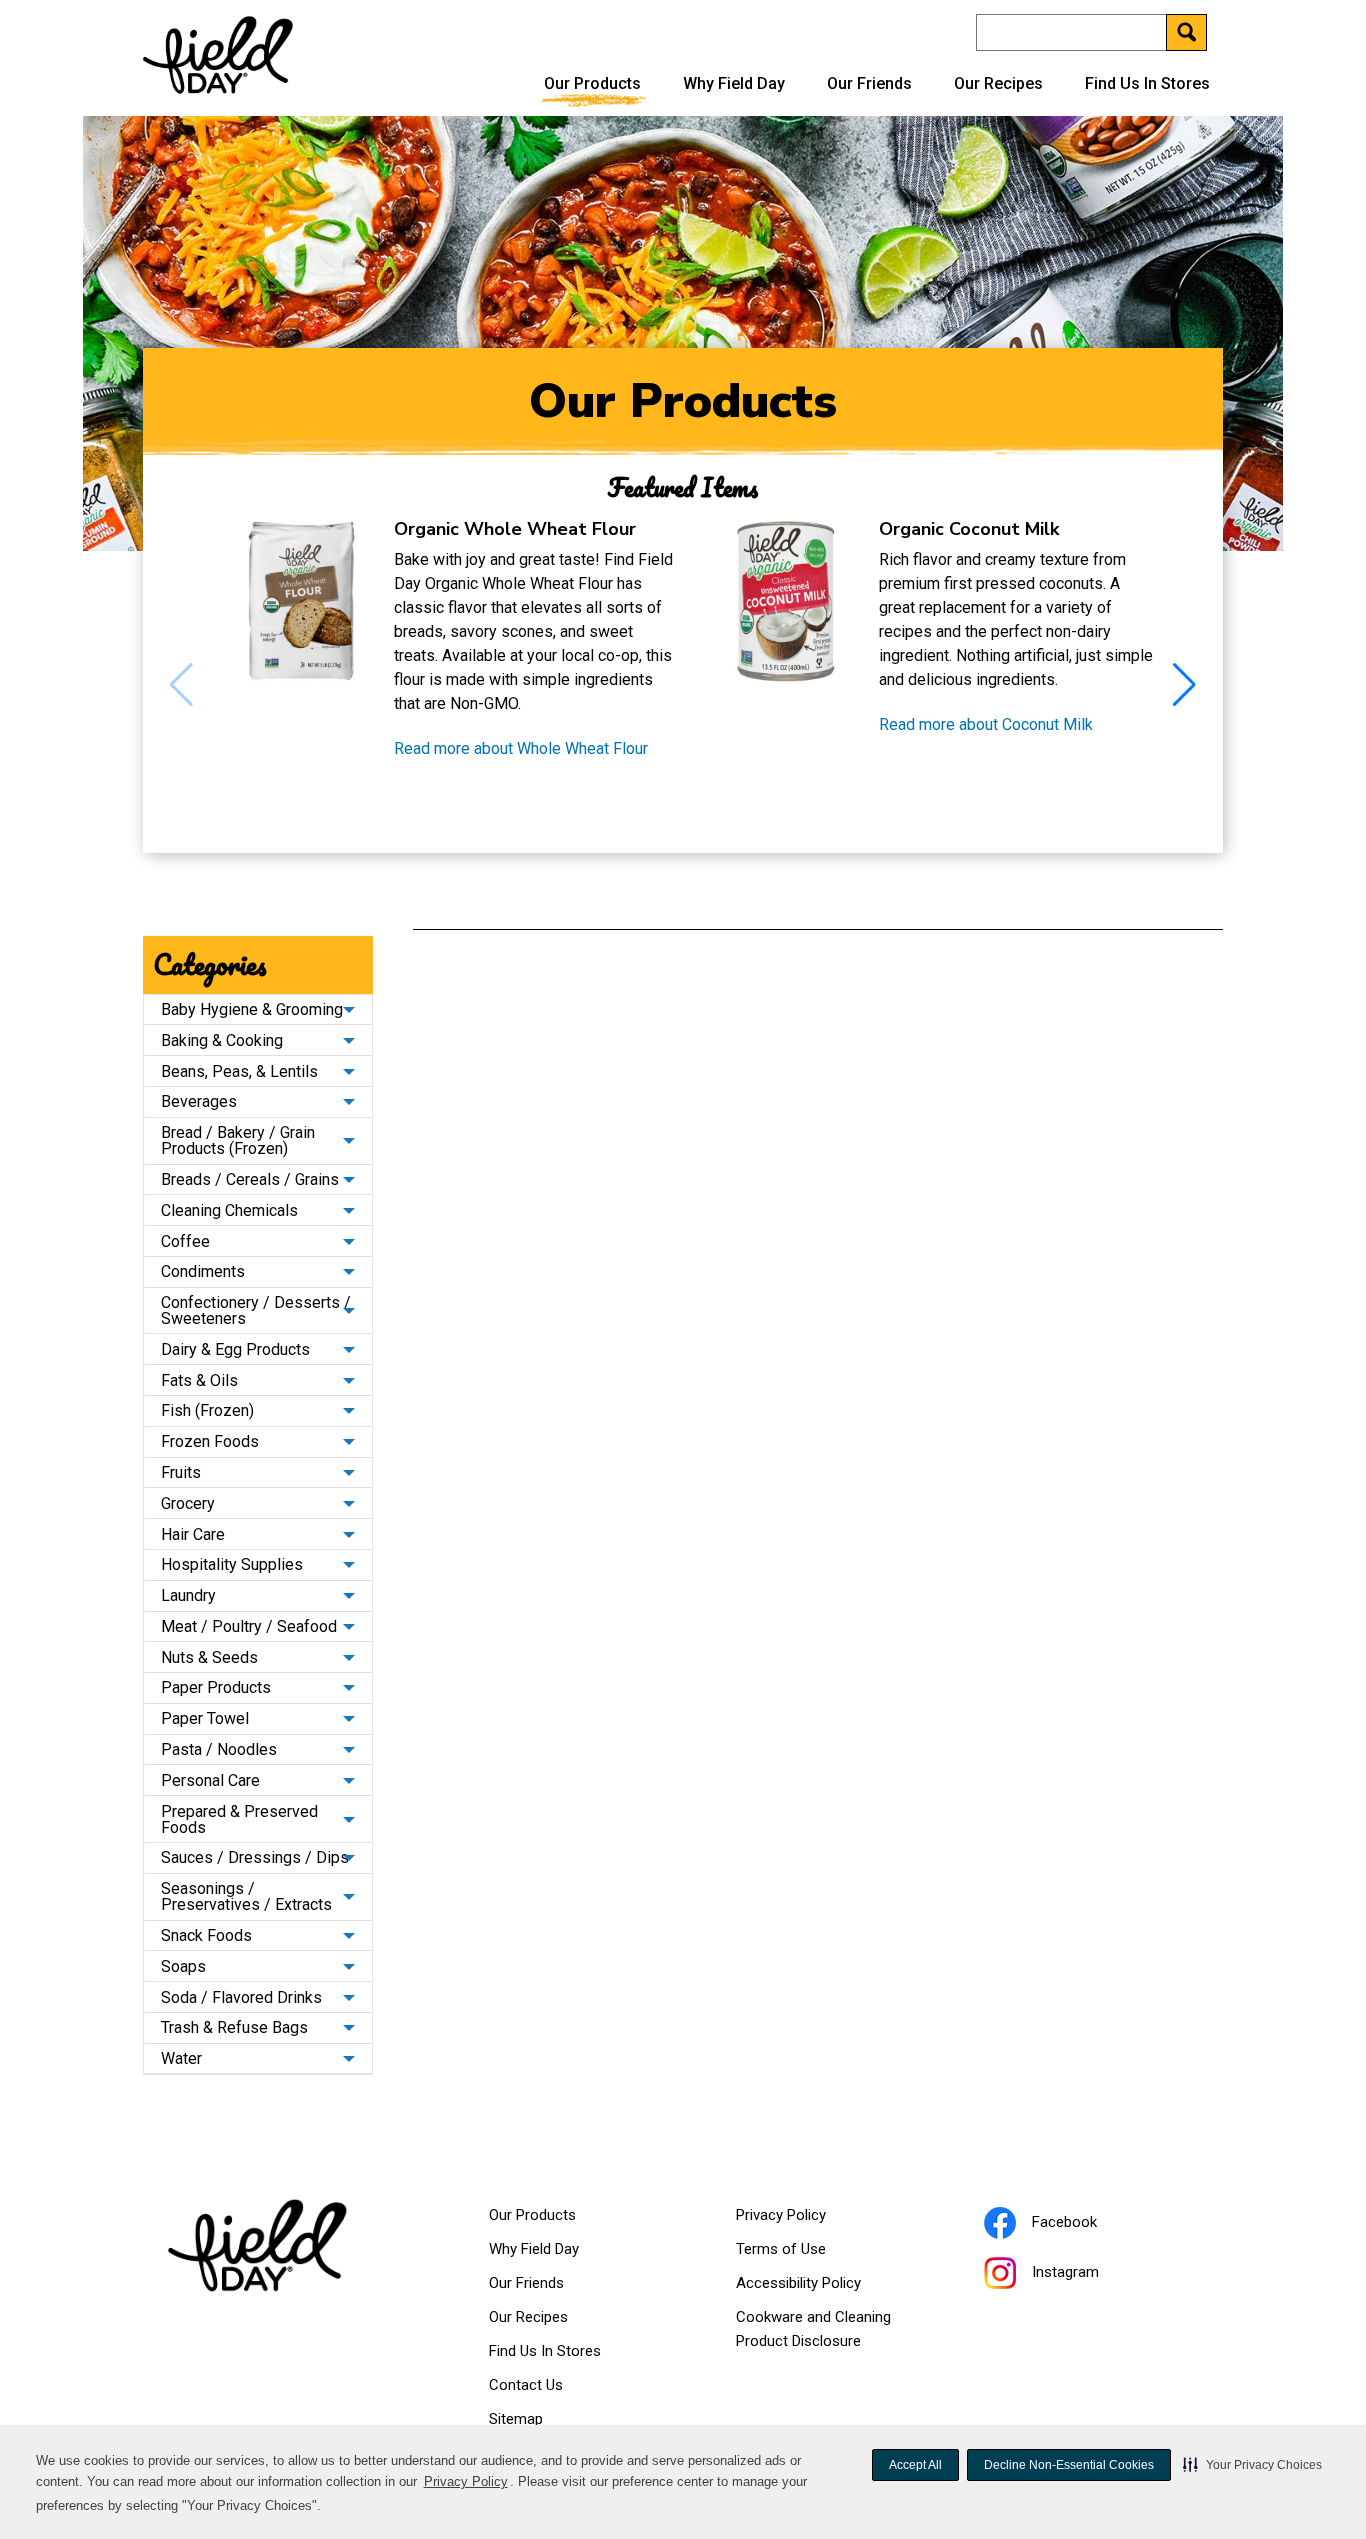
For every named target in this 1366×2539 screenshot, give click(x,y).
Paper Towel (205, 1718)
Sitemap (516, 2419)
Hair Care (193, 1534)
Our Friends (869, 83)
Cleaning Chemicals (229, 1210)
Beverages (199, 1101)
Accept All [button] (915, 2465)
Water (181, 2058)
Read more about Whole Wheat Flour (521, 749)
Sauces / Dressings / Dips (255, 1857)
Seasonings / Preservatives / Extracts (246, 1896)
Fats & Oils (199, 1380)
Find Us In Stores (1147, 83)
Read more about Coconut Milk (986, 725)
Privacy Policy (466, 2481)
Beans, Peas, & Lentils (239, 1071)
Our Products (592, 83)
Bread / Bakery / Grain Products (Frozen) (238, 1140)
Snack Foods (206, 1935)
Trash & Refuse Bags (234, 2027)
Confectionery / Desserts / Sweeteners (256, 1310)
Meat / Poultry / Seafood (249, 1626)
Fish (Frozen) (207, 1410)
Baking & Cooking (222, 1040)
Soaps (183, 1966)
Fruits (181, 1472)
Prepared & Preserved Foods (239, 1819)
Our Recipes (998, 83)
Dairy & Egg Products (235, 1349)
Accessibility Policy (823, 2287)
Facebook (1089, 2225)
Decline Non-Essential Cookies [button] (1069, 2465)
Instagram (1090, 2275)
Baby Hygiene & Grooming (252, 1009)
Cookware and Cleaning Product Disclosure (823, 2333)
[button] (1252, 2465)
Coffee (185, 1241)
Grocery (188, 1503)
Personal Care (210, 1780)
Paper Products (216, 1687)
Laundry (188, 1595)
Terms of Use (806, 2253)
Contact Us (526, 2385)
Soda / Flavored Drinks (241, 1997)
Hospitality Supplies (232, 1564)
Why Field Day (734, 83)
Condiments (203, 1271)
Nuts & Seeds (209, 1657)
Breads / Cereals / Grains (250, 1179)
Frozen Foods (210, 1441)
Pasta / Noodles (219, 1749)
